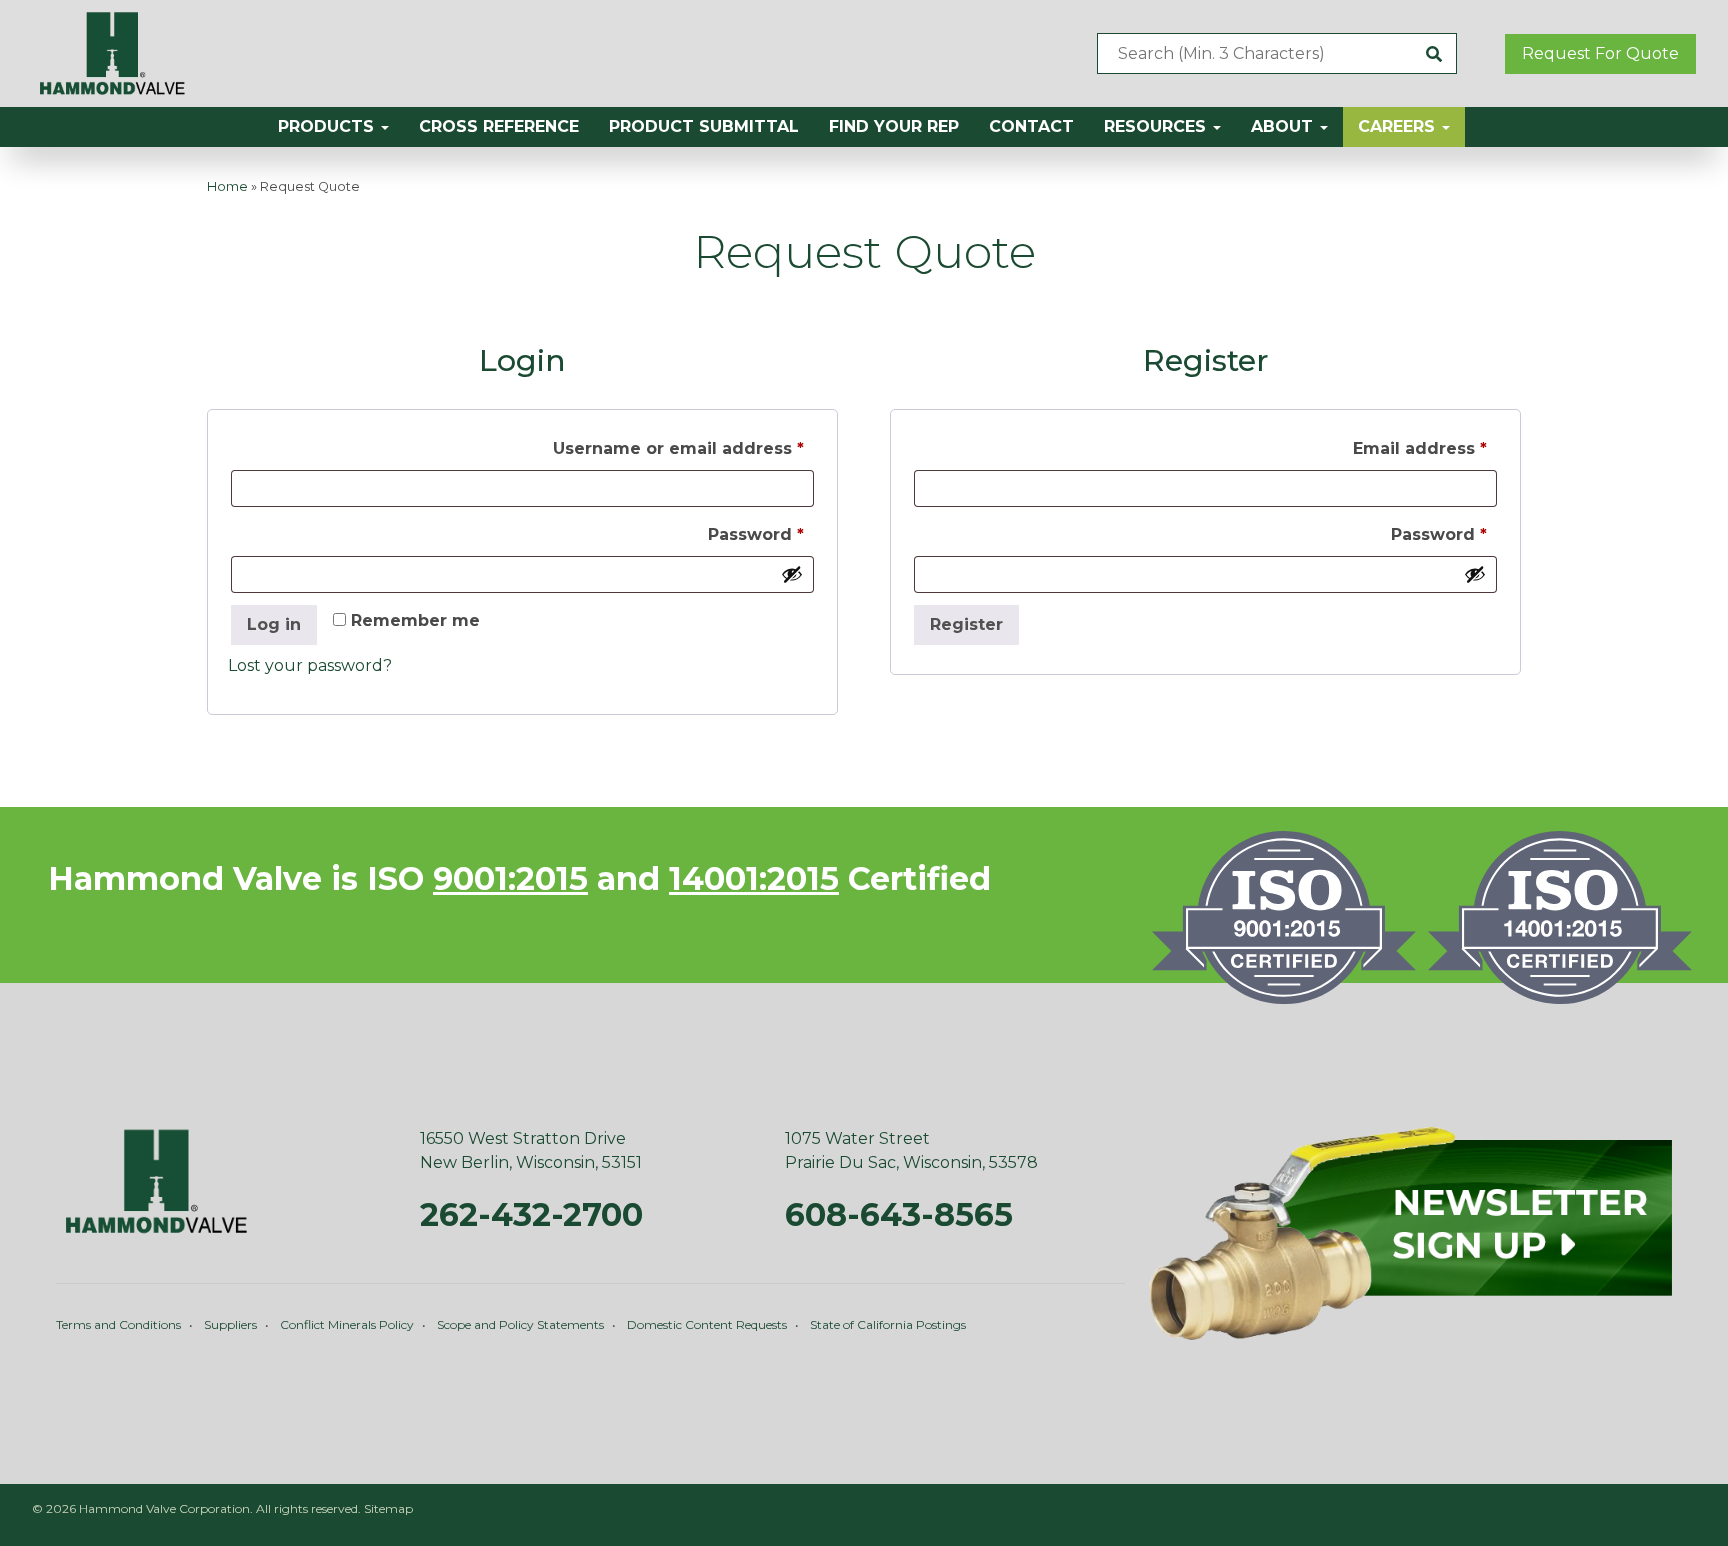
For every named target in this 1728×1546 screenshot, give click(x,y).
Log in (274, 624)
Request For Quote (1600, 53)
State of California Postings (888, 1324)
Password (761, 534)
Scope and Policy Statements (520, 1324)
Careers (1399, 126)
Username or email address (683, 448)
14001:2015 (754, 878)
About (1284, 126)
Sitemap (388, 1508)
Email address (1425, 448)
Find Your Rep (894, 126)
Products (328, 126)
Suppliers (230, 1324)
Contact (1031, 126)
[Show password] (792, 574)
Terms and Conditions (118, 1324)
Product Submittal (704, 126)
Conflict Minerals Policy (347, 1324)
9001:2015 (510, 878)
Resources (1157, 126)
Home (227, 186)
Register (966, 624)
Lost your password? (310, 665)
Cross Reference (499, 126)
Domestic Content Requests (707, 1324)
